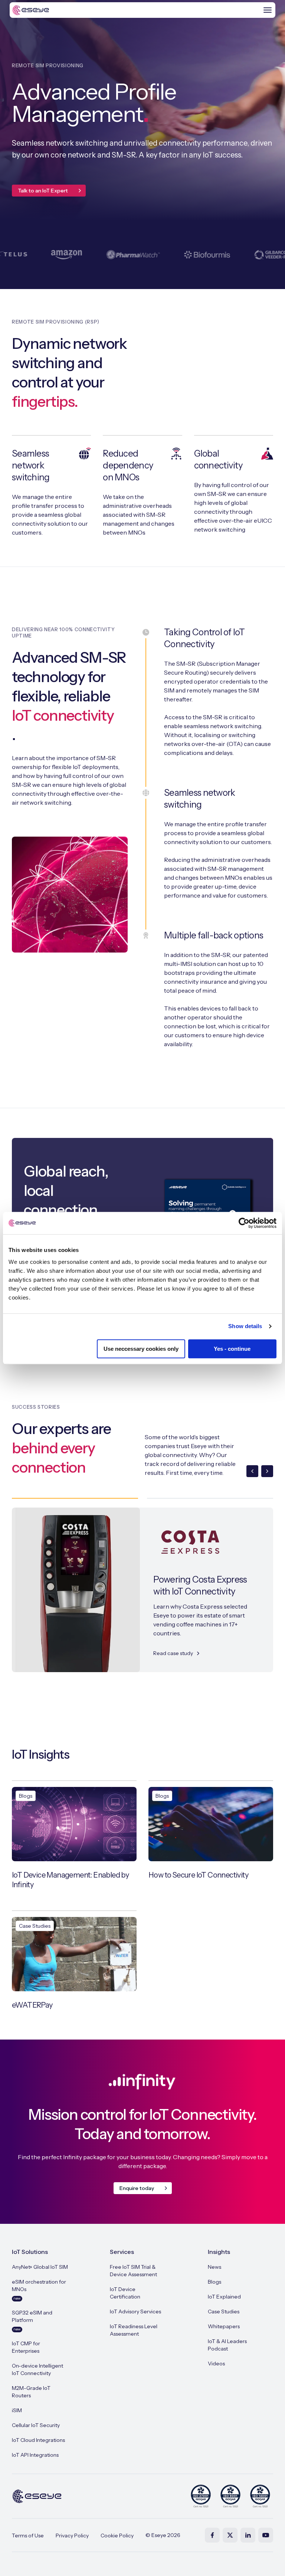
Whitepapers (224, 2326)
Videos (216, 2364)
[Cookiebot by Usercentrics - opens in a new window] (244, 1223)
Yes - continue (232, 1349)
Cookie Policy (117, 2536)
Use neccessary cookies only (141, 1349)
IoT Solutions (30, 2252)
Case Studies (224, 2311)
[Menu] (268, 10)
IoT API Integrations (35, 2455)
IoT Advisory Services (135, 2311)
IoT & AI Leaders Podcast (227, 2345)
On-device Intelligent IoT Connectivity (37, 2369)
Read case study (173, 1653)
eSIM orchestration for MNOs (39, 2290)
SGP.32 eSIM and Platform (32, 2320)
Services (122, 2252)
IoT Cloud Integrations (38, 2440)
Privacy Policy (72, 2536)
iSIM (17, 2410)
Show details (245, 1326)
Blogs (214, 2282)
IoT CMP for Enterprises (26, 2347)
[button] (252, 1471)
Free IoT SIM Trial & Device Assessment (133, 2271)
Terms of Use (28, 2536)
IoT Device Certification (125, 2293)
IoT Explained (224, 2297)
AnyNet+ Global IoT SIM (40, 2267)
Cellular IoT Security (36, 2425)
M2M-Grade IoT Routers (31, 2392)
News (214, 2267)
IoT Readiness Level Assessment (134, 2330)
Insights (219, 2252)
